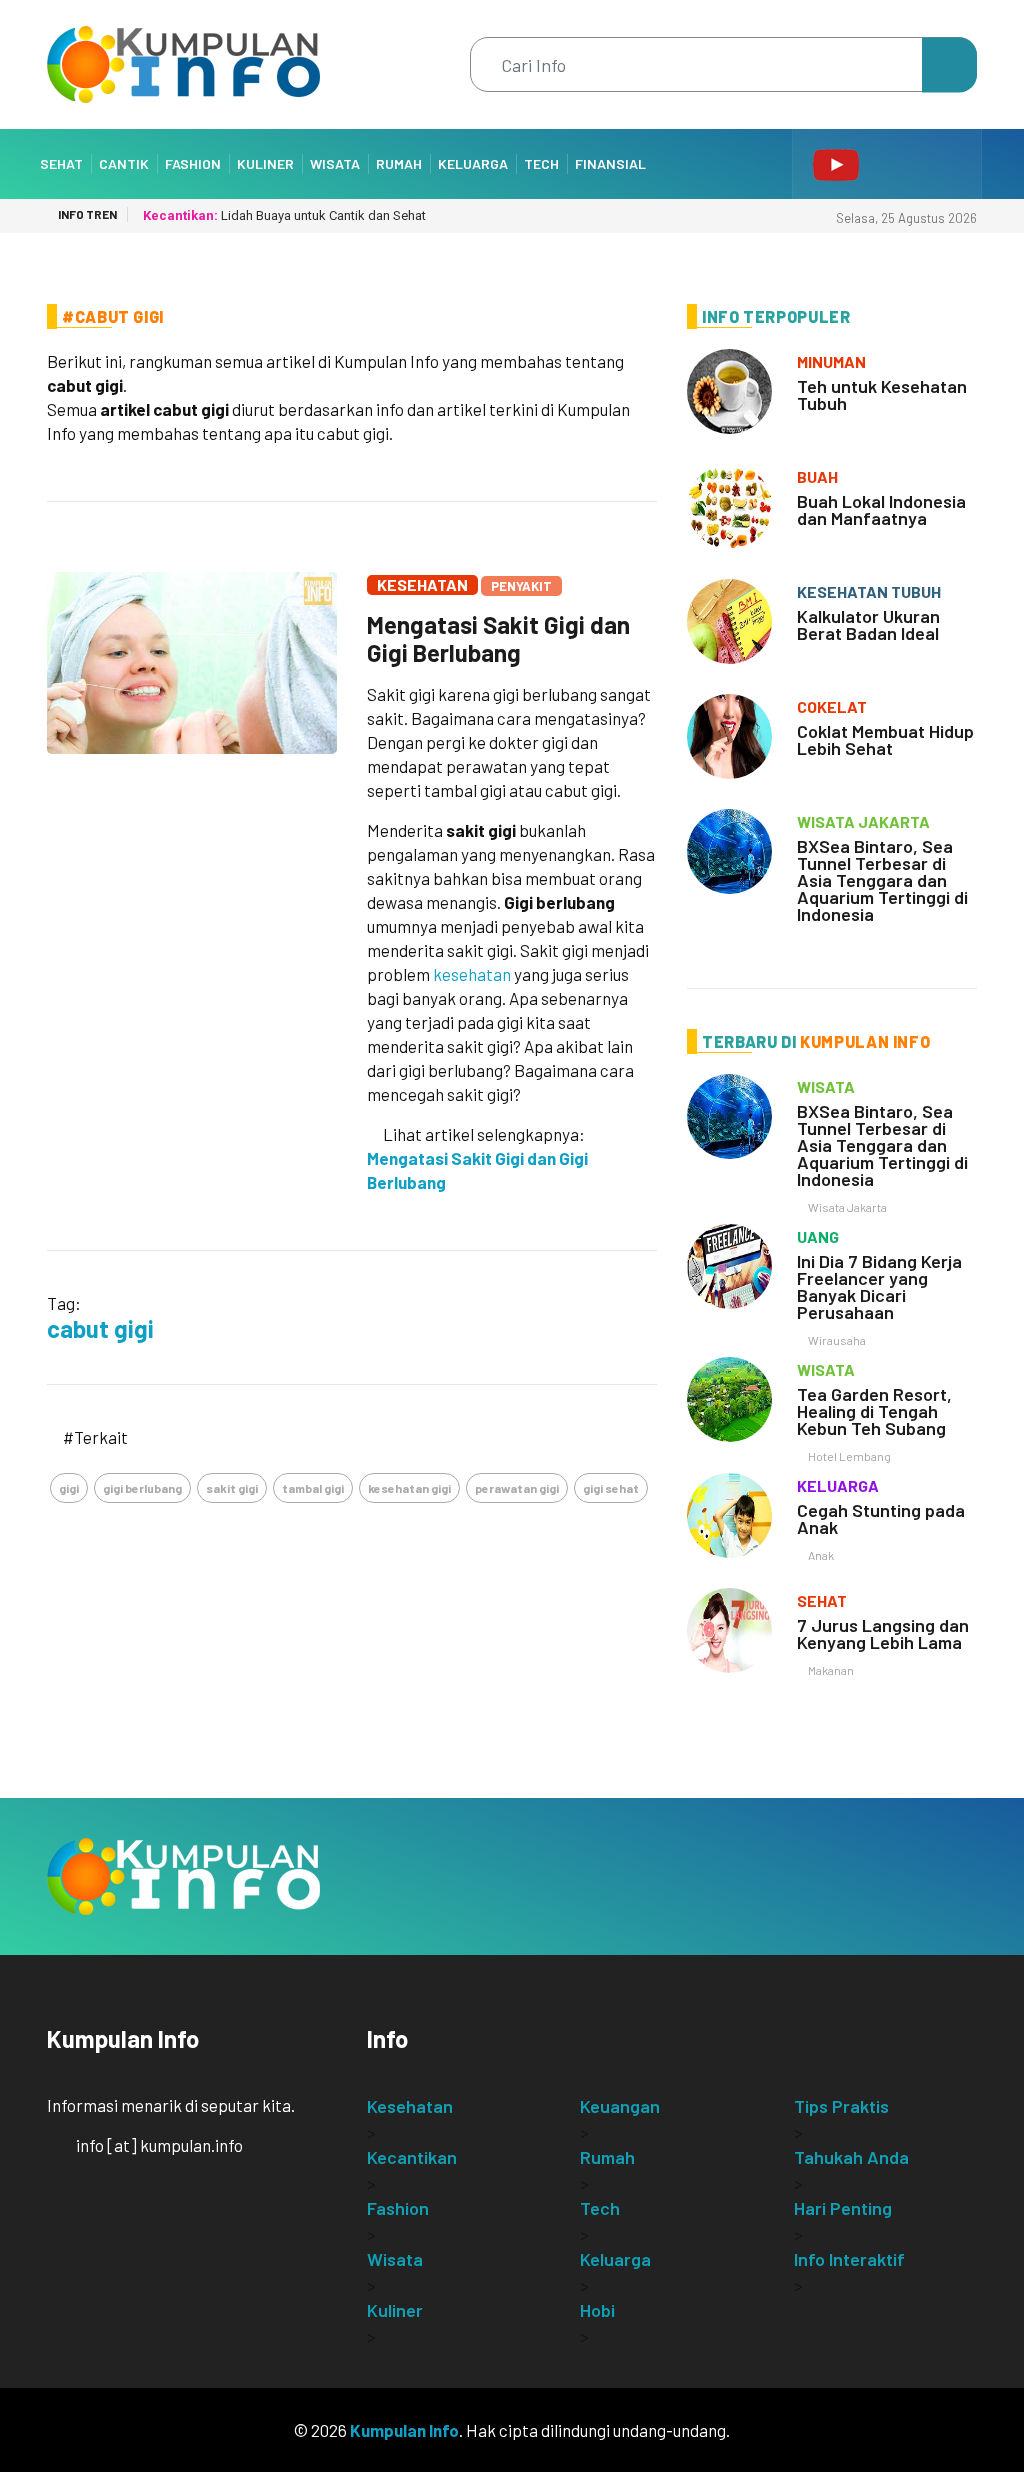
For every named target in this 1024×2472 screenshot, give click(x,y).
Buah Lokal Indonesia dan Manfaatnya (881, 509)
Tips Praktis (841, 2106)
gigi (69, 1488)
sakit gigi (232, 1488)
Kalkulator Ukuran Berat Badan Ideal (868, 624)
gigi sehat (611, 1488)
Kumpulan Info (404, 2430)
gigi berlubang (142, 1488)
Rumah (399, 163)
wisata (826, 1086)
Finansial (610, 163)
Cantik (124, 163)
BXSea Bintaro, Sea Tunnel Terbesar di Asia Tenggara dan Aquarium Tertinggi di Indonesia (882, 880)
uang (818, 1236)
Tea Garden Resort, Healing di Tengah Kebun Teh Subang (874, 1411)
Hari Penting (843, 2208)
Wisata (335, 163)
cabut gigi (100, 1328)
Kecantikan (412, 2157)
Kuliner (265, 163)
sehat (822, 1600)
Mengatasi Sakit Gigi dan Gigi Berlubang (498, 638)
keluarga (838, 1485)
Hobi (597, 2310)
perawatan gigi (517, 1488)
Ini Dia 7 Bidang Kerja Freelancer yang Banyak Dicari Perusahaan (879, 1286)
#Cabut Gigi (113, 316)
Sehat (61, 163)
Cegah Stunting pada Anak (881, 1518)
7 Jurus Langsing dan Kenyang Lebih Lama (883, 1633)
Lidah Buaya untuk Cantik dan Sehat (284, 215)
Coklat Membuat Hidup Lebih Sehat (885, 739)
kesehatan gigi (409, 1488)
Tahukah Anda (851, 2157)
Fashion (193, 163)
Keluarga (473, 163)
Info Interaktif (849, 2259)
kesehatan (472, 974)
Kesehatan (422, 584)
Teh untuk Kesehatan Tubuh (882, 394)
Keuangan (620, 2106)
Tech (541, 163)
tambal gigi (313, 1488)
